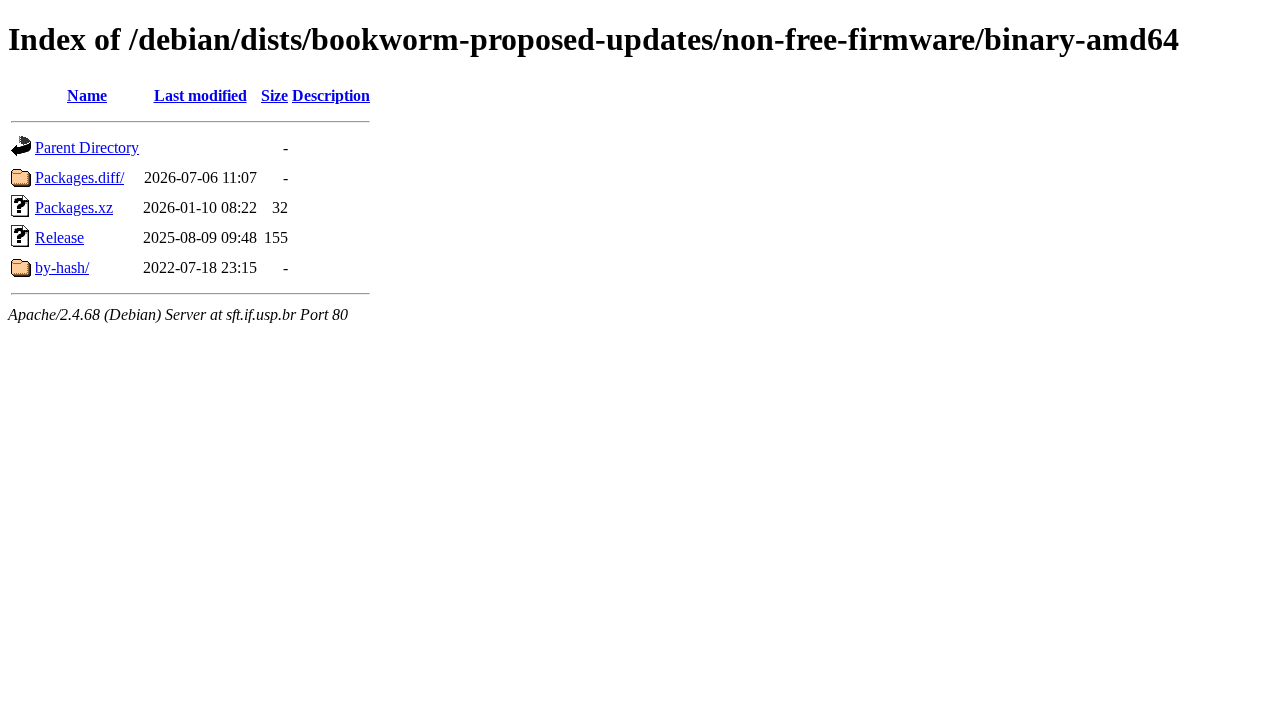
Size (274, 95)
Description (331, 95)
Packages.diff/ (79, 177)
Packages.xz (74, 207)
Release (59, 237)
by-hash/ (62, 267)
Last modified (200, 95)
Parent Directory (87, 147)
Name (87, 95)
